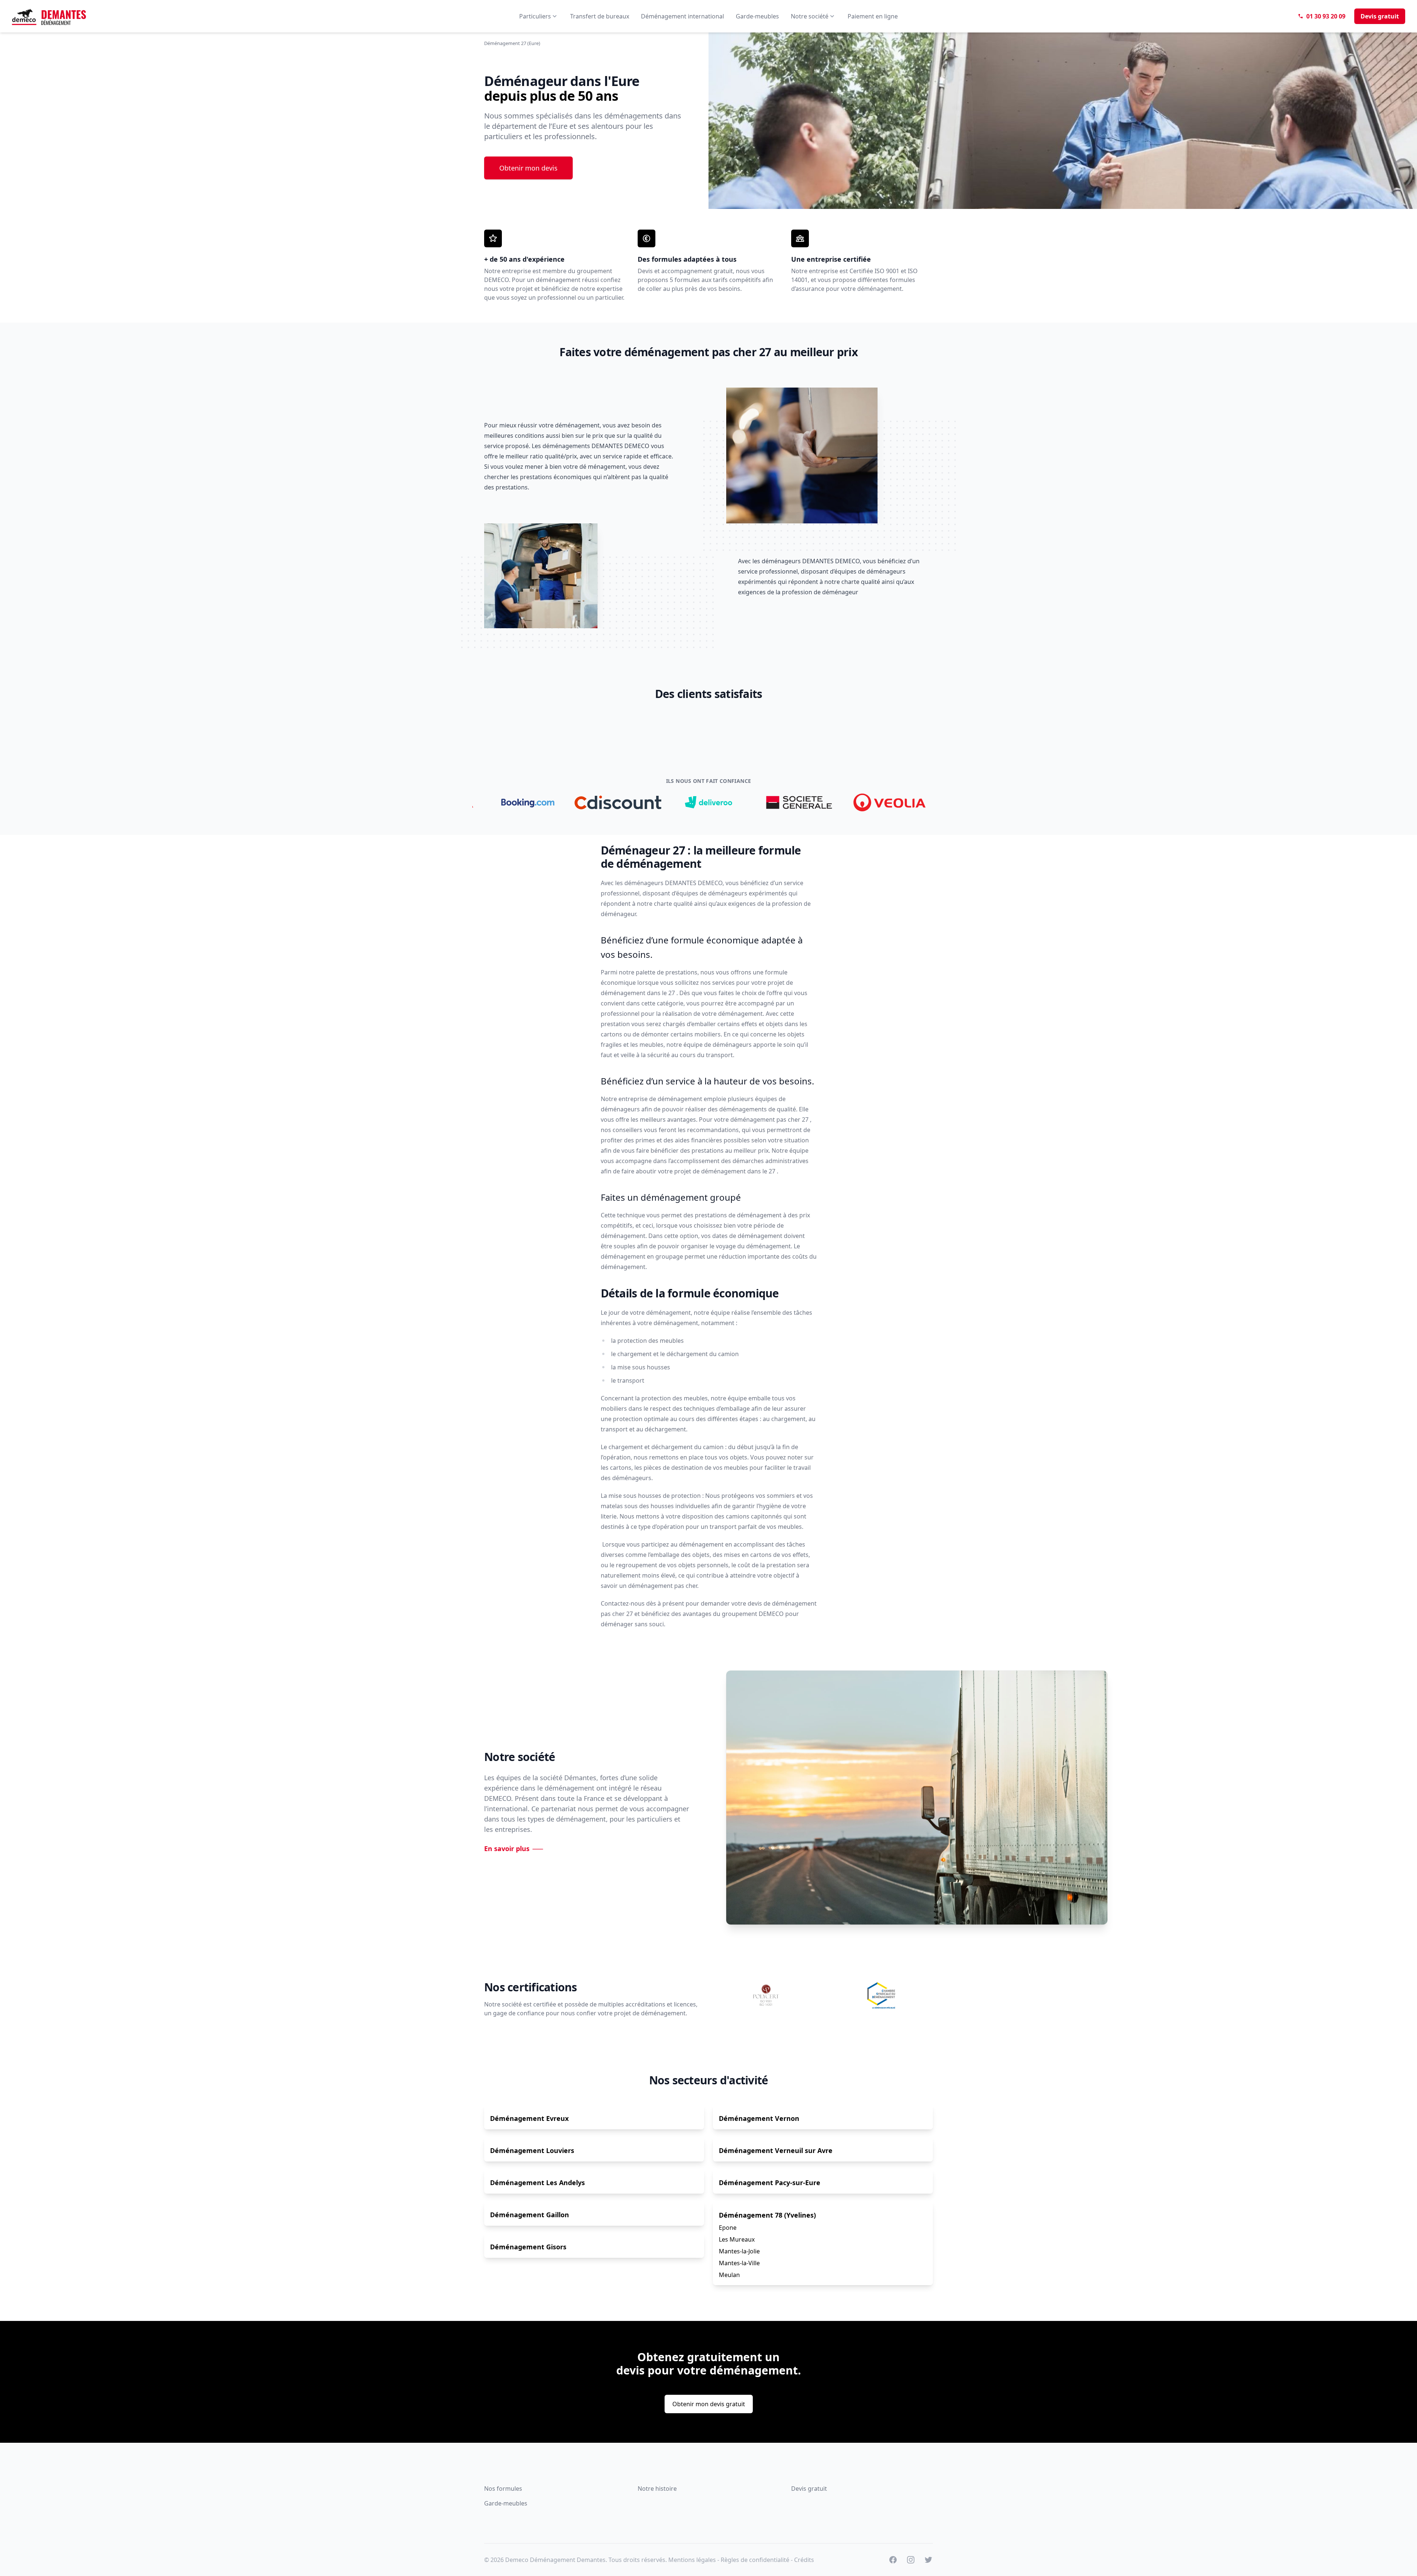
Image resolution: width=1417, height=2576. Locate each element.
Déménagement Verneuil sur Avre (776, 2150)
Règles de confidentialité (755, 2560)
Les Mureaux (737, 2239)
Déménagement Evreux (529, 2118)
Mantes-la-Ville (739, 2263)
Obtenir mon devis (528, 168)
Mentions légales (692, 2560)
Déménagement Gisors (528, 2247)
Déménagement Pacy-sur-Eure (770, 2183)
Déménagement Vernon (759, 2118)
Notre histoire (657, 2489)
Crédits (804, 2560)
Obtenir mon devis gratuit (709, 2404)
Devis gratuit (809, 2489)
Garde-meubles (506, 2503)
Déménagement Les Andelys (537, 2183)
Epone (728, 2228)
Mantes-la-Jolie (739, 2251)
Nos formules (503, 2489)
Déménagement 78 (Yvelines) (767, 2215)
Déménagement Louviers (532, 2150)
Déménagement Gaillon (530, 2215)
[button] (542, 718)
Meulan (729, 2275)
